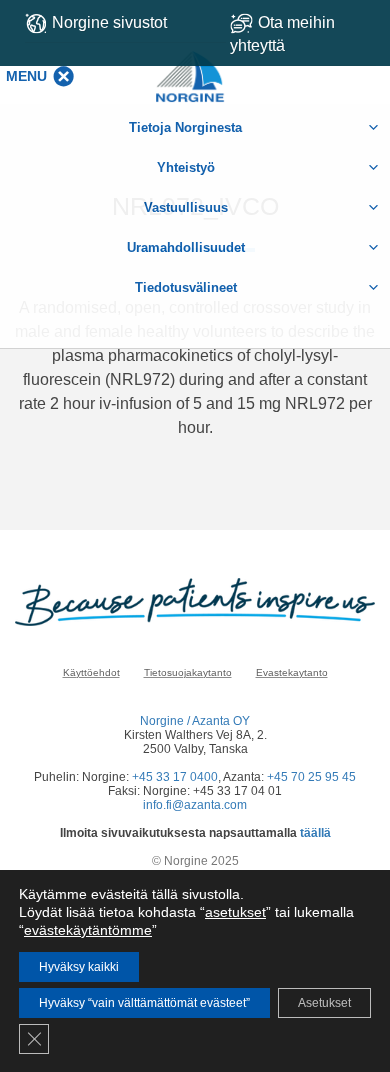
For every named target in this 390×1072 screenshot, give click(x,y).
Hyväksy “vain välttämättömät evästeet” (144, 1003)
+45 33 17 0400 (175, 777)
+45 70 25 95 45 (311, 777)
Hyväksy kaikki (79, 967)
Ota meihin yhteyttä (282, 34)
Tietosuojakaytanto (188, 672)
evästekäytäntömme (88, 930)
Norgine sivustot (109, 22)
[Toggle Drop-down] (303, 34)
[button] (26, 76)
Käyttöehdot (91, 672)
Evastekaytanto (292, 672)
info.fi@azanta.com (195, 805)
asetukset (235, 912)
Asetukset (324, 1003)
